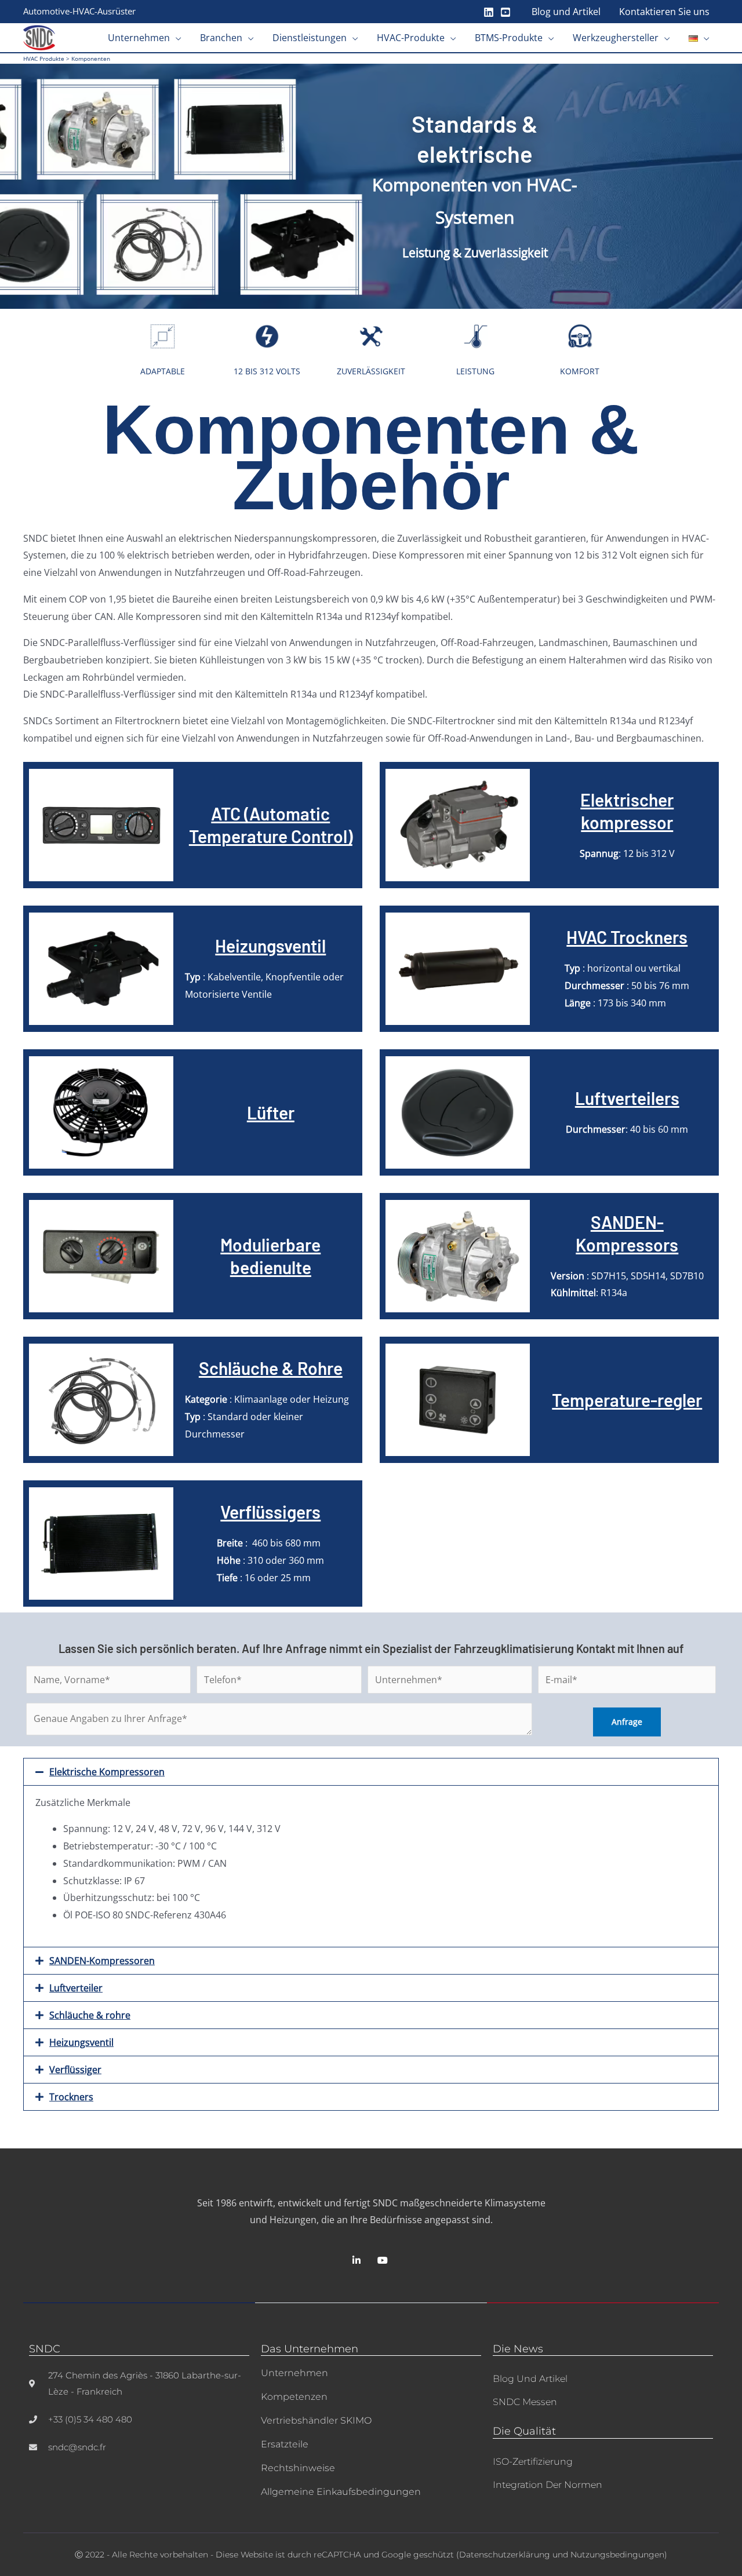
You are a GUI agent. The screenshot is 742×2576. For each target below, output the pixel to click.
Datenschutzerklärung (505, 2555)
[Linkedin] (489, 12)
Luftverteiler (76, 1988)
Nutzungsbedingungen (617, 2555)
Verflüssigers (270, 1512)
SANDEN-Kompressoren (102, 1961)
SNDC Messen (525, 2402)
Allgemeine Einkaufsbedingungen (341, 2492)
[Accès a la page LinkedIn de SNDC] (358, 2260)
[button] (176, 38)
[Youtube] (505, 12)
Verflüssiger (75, 2070)
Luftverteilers (627, 1098)
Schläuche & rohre (90, 2015)
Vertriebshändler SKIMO (316, 2420)
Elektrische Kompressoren (107, 1772)
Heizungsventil (270, 946)
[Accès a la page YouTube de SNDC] (384, 2260)
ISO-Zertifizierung (533, 2462)
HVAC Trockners (627, 937)
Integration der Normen (548, 2485)
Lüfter (271, 1112)
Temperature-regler (627, 1400)
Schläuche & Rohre (271, 1368)
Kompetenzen (294, 2397)
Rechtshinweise (298, 2468)
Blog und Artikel (530, 2379)
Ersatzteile (285, 2444)
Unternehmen (294, 2373)
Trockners (71, 2097)
